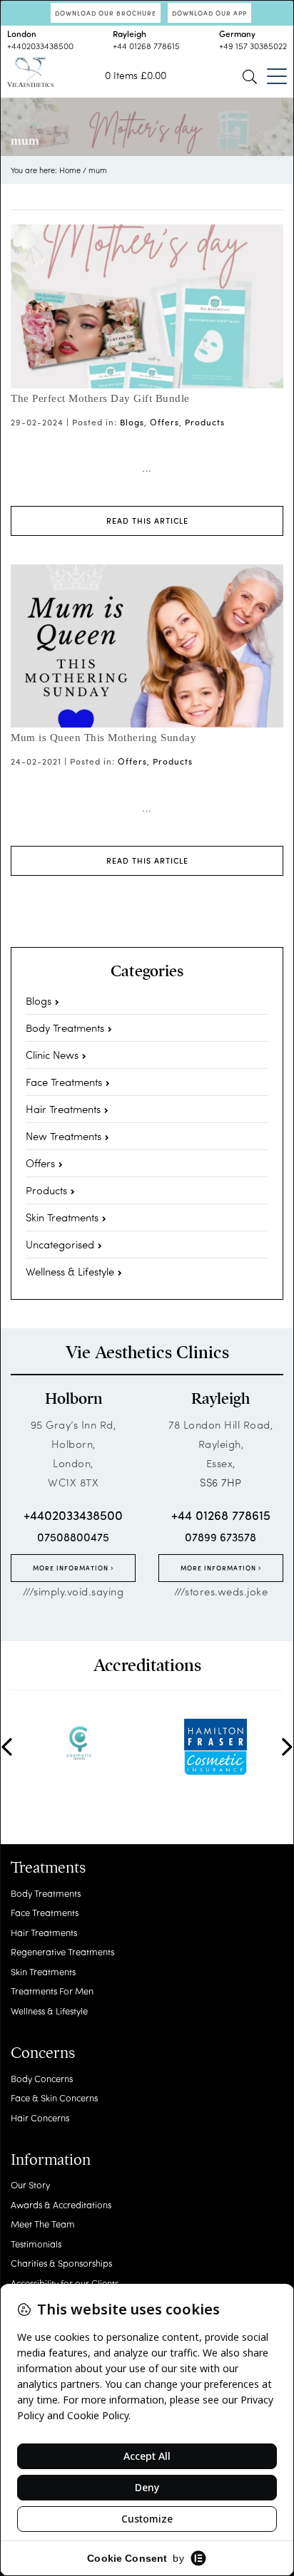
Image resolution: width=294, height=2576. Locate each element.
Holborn (73, 1399)
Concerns (43, 2053)
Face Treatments (64, 1082)
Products (205, 422)
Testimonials (36, 2244)
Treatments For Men (52, 1991)
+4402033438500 (40, 46)
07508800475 (73, 1537)
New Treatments (64, 1136)
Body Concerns (42, 2078)
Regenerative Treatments (62, 1951)
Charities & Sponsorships (61, 2263)
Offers (164, 422)
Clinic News (52, 1055)
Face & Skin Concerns (54, 2097)
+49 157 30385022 (253, 46)
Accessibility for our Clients (65, 2283)
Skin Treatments (62, 1217)
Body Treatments (65, 1028)
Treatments (48, 1868)
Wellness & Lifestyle (70, 1271)
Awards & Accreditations (61, 2204)
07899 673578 (220, 1537)
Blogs (132, 422)
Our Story (30, 2184)
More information (72, 1568)
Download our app (209, 13)
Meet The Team (43, 2224)
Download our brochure (106, 13)
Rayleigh (220, 1399)
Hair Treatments (63, 1109)
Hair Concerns (40, 2117)
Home (70, 170)
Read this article (147, 521)
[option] (79, 1743)
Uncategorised (60, 1244)
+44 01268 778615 (146, 46)
